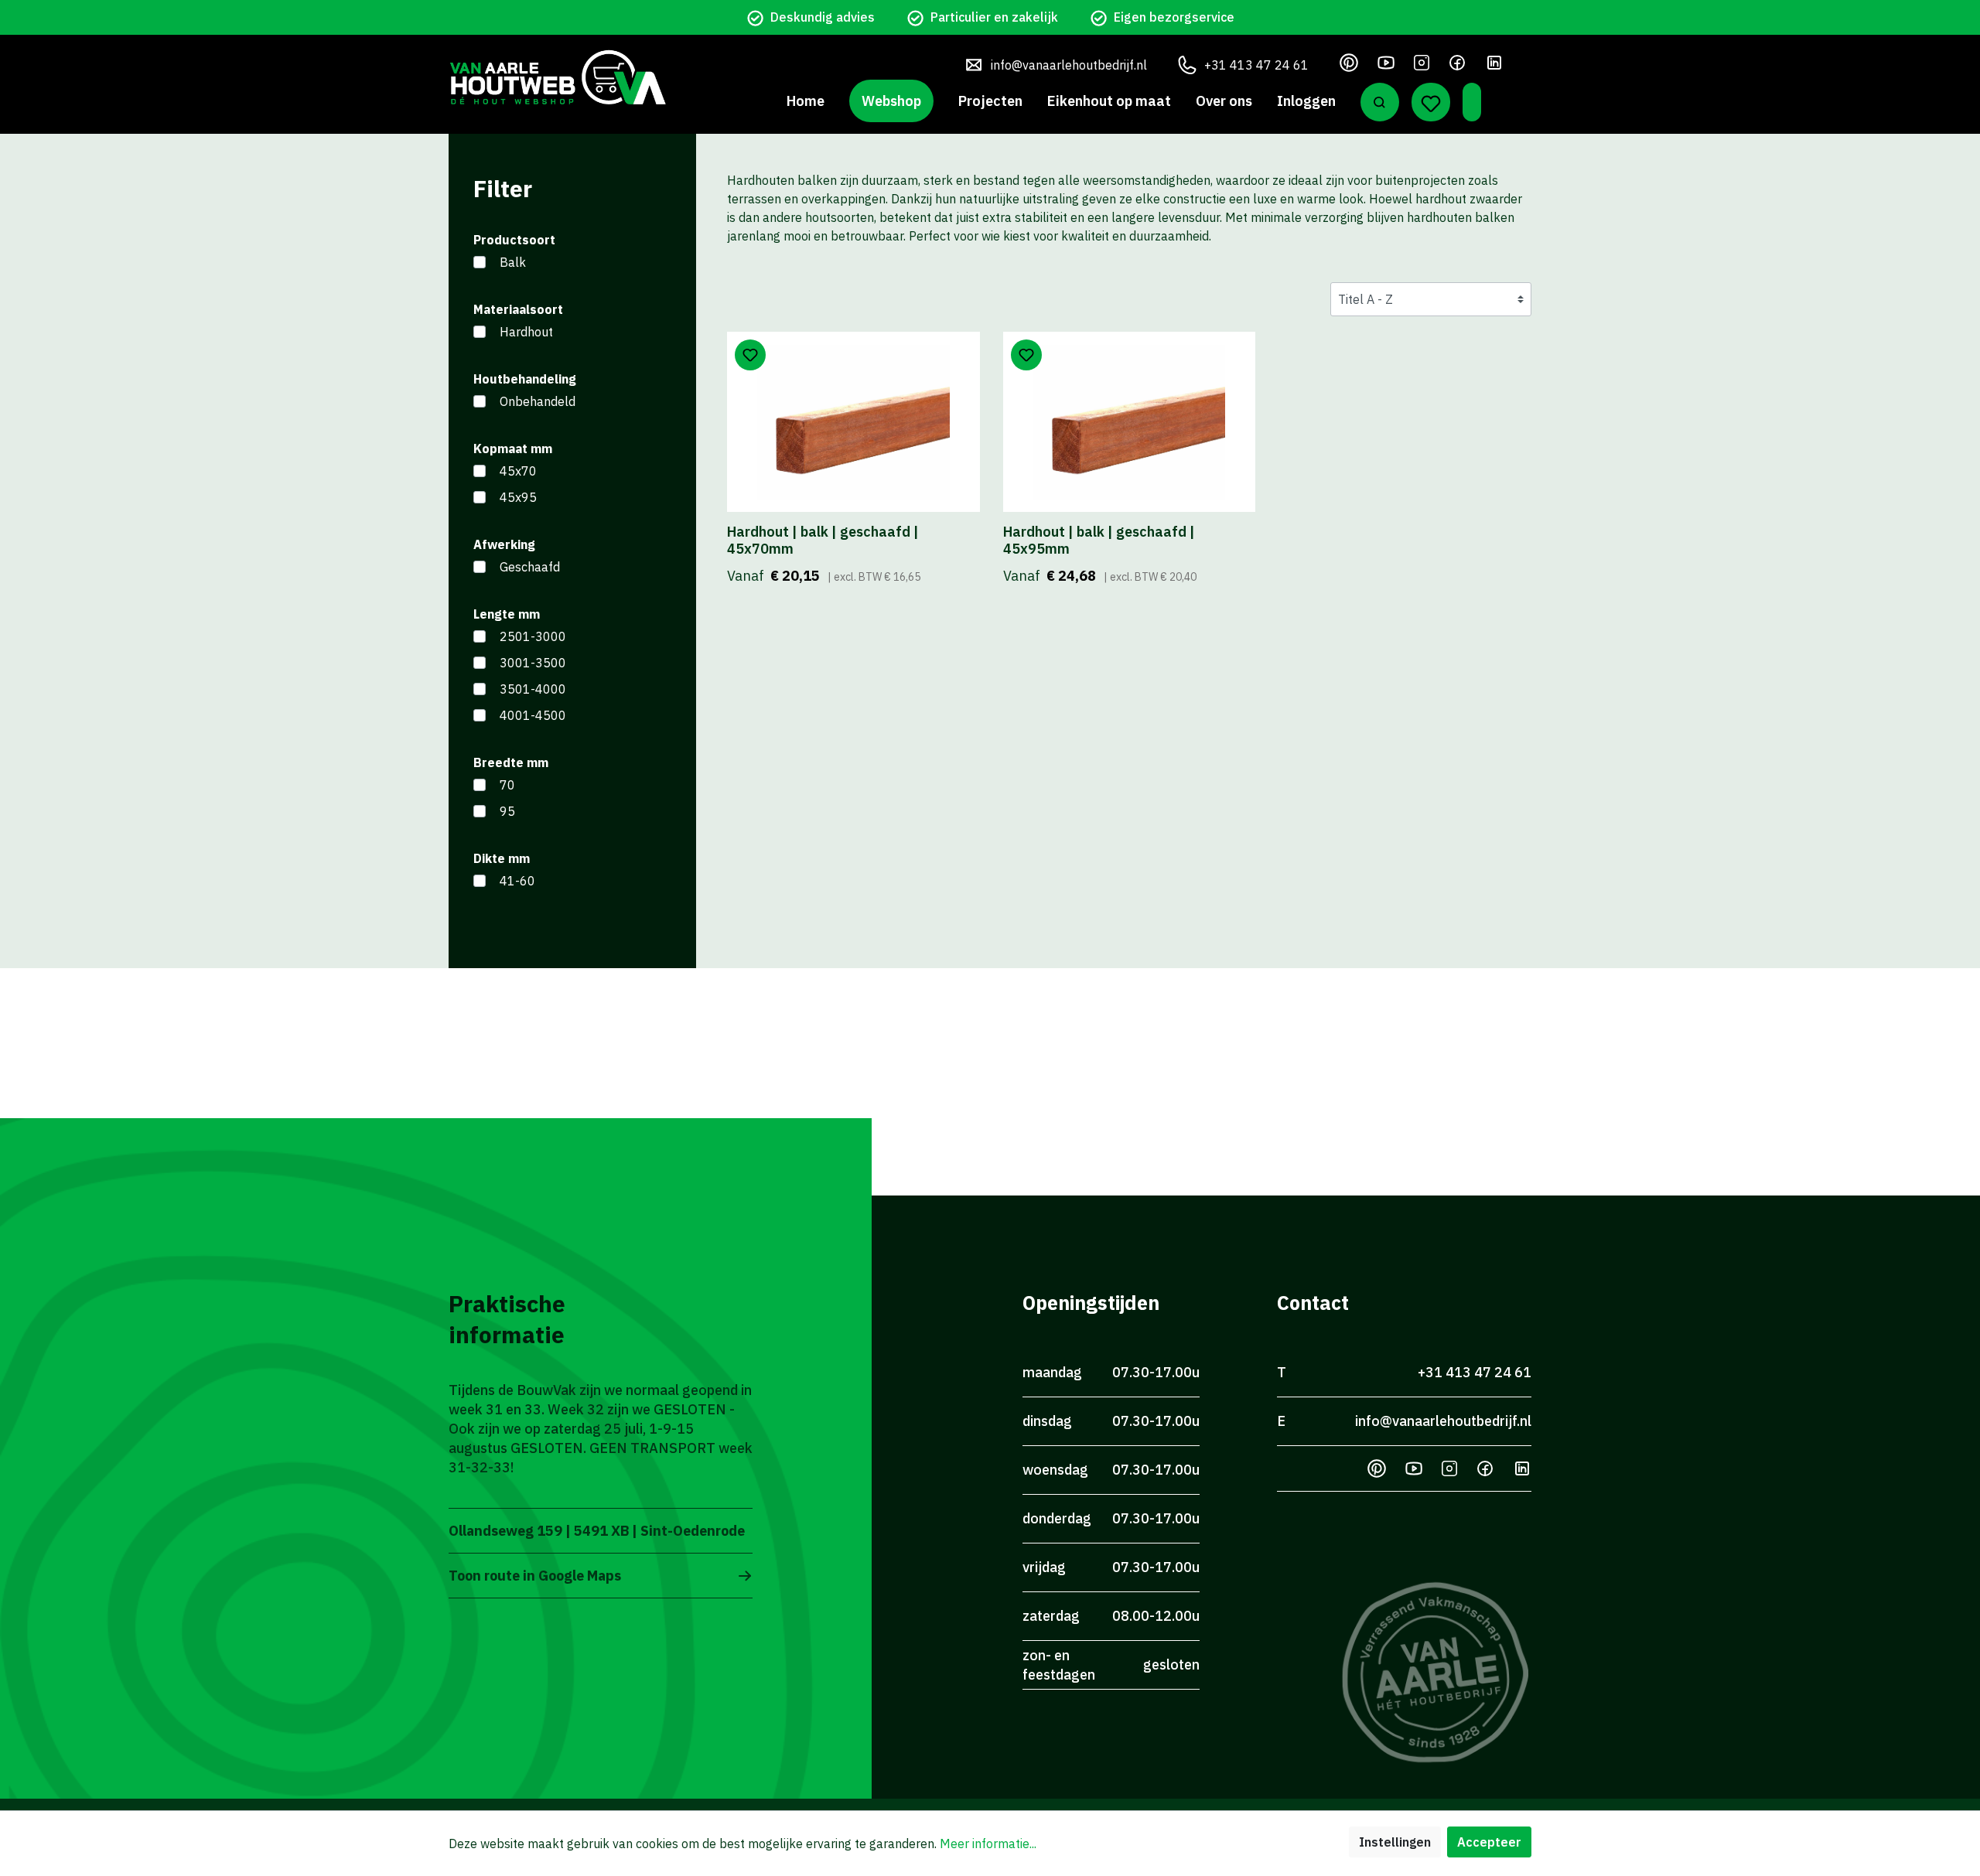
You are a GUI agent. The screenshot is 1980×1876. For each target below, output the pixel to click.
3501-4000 (533, 689)
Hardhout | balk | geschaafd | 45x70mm (823, 541)
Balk (513, 262)
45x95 (518, 497)
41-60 (517, 881)
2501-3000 (533, 636)
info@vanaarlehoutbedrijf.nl (1069, 65)
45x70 (518, 471)
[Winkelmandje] (1472, 102)
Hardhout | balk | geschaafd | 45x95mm (1099, 541)
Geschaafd (530, 567)
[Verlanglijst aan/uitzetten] (750, 355)
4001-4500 (533, 715)
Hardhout (526, 332)
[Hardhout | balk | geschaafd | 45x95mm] (1130, 422)
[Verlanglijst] (1431, 102)
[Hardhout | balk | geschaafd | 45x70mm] (853, 422)
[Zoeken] (1380, 102)
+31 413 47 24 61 (1256, 65)
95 (507, 811)
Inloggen (1306, 101)
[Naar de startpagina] (558, 77)
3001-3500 (533, 663)
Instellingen (1395, 1842)
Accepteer (1489, 1842)
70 (507, 785)
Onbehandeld (538, 401)
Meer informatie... (988, 1844)
